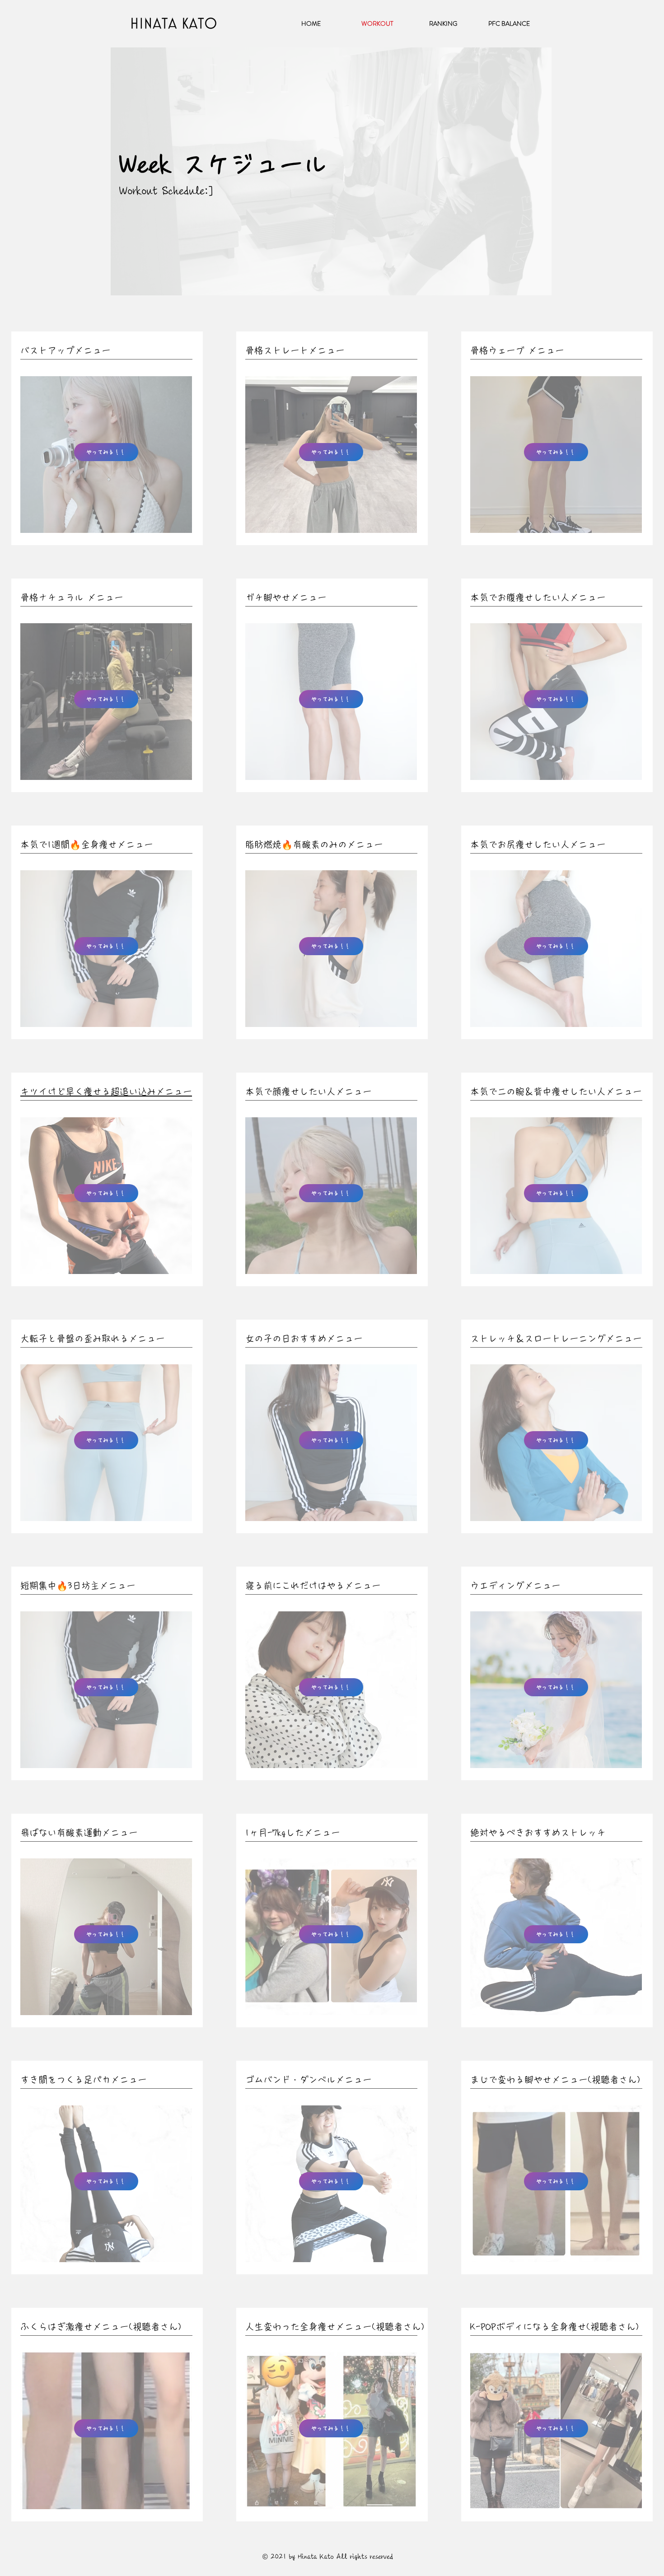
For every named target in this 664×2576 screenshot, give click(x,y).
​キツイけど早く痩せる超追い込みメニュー (106, 1092)
